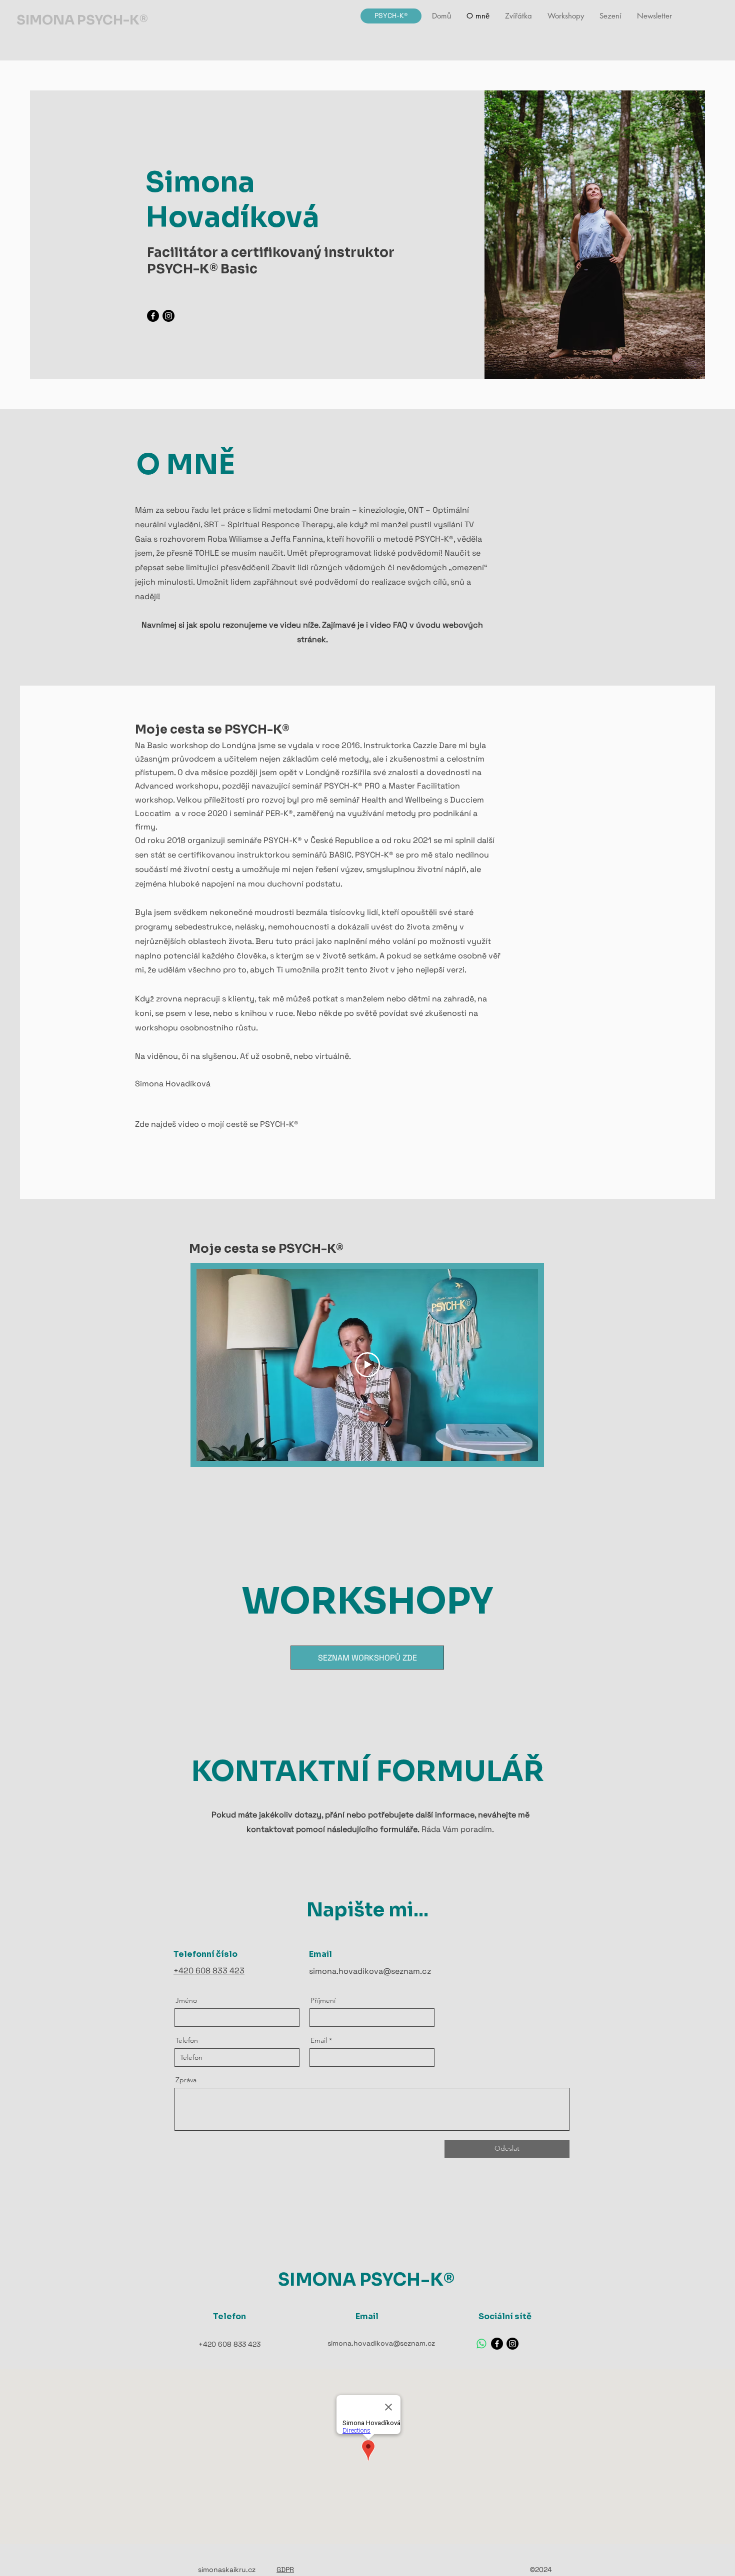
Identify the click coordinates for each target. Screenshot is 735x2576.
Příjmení (323, 2000)
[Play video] (367, 1365)
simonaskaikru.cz (227, 2570)
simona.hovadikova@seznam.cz (370, 1971)
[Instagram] (168, 316)
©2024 (541, 2570)
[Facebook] (153, 316)
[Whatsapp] (481, 2344)
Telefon (187, 2040)
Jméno (186, 2000)
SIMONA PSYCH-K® (82, 20)
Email (319, 2040)
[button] (565, 16)
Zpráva (186, 2080)
